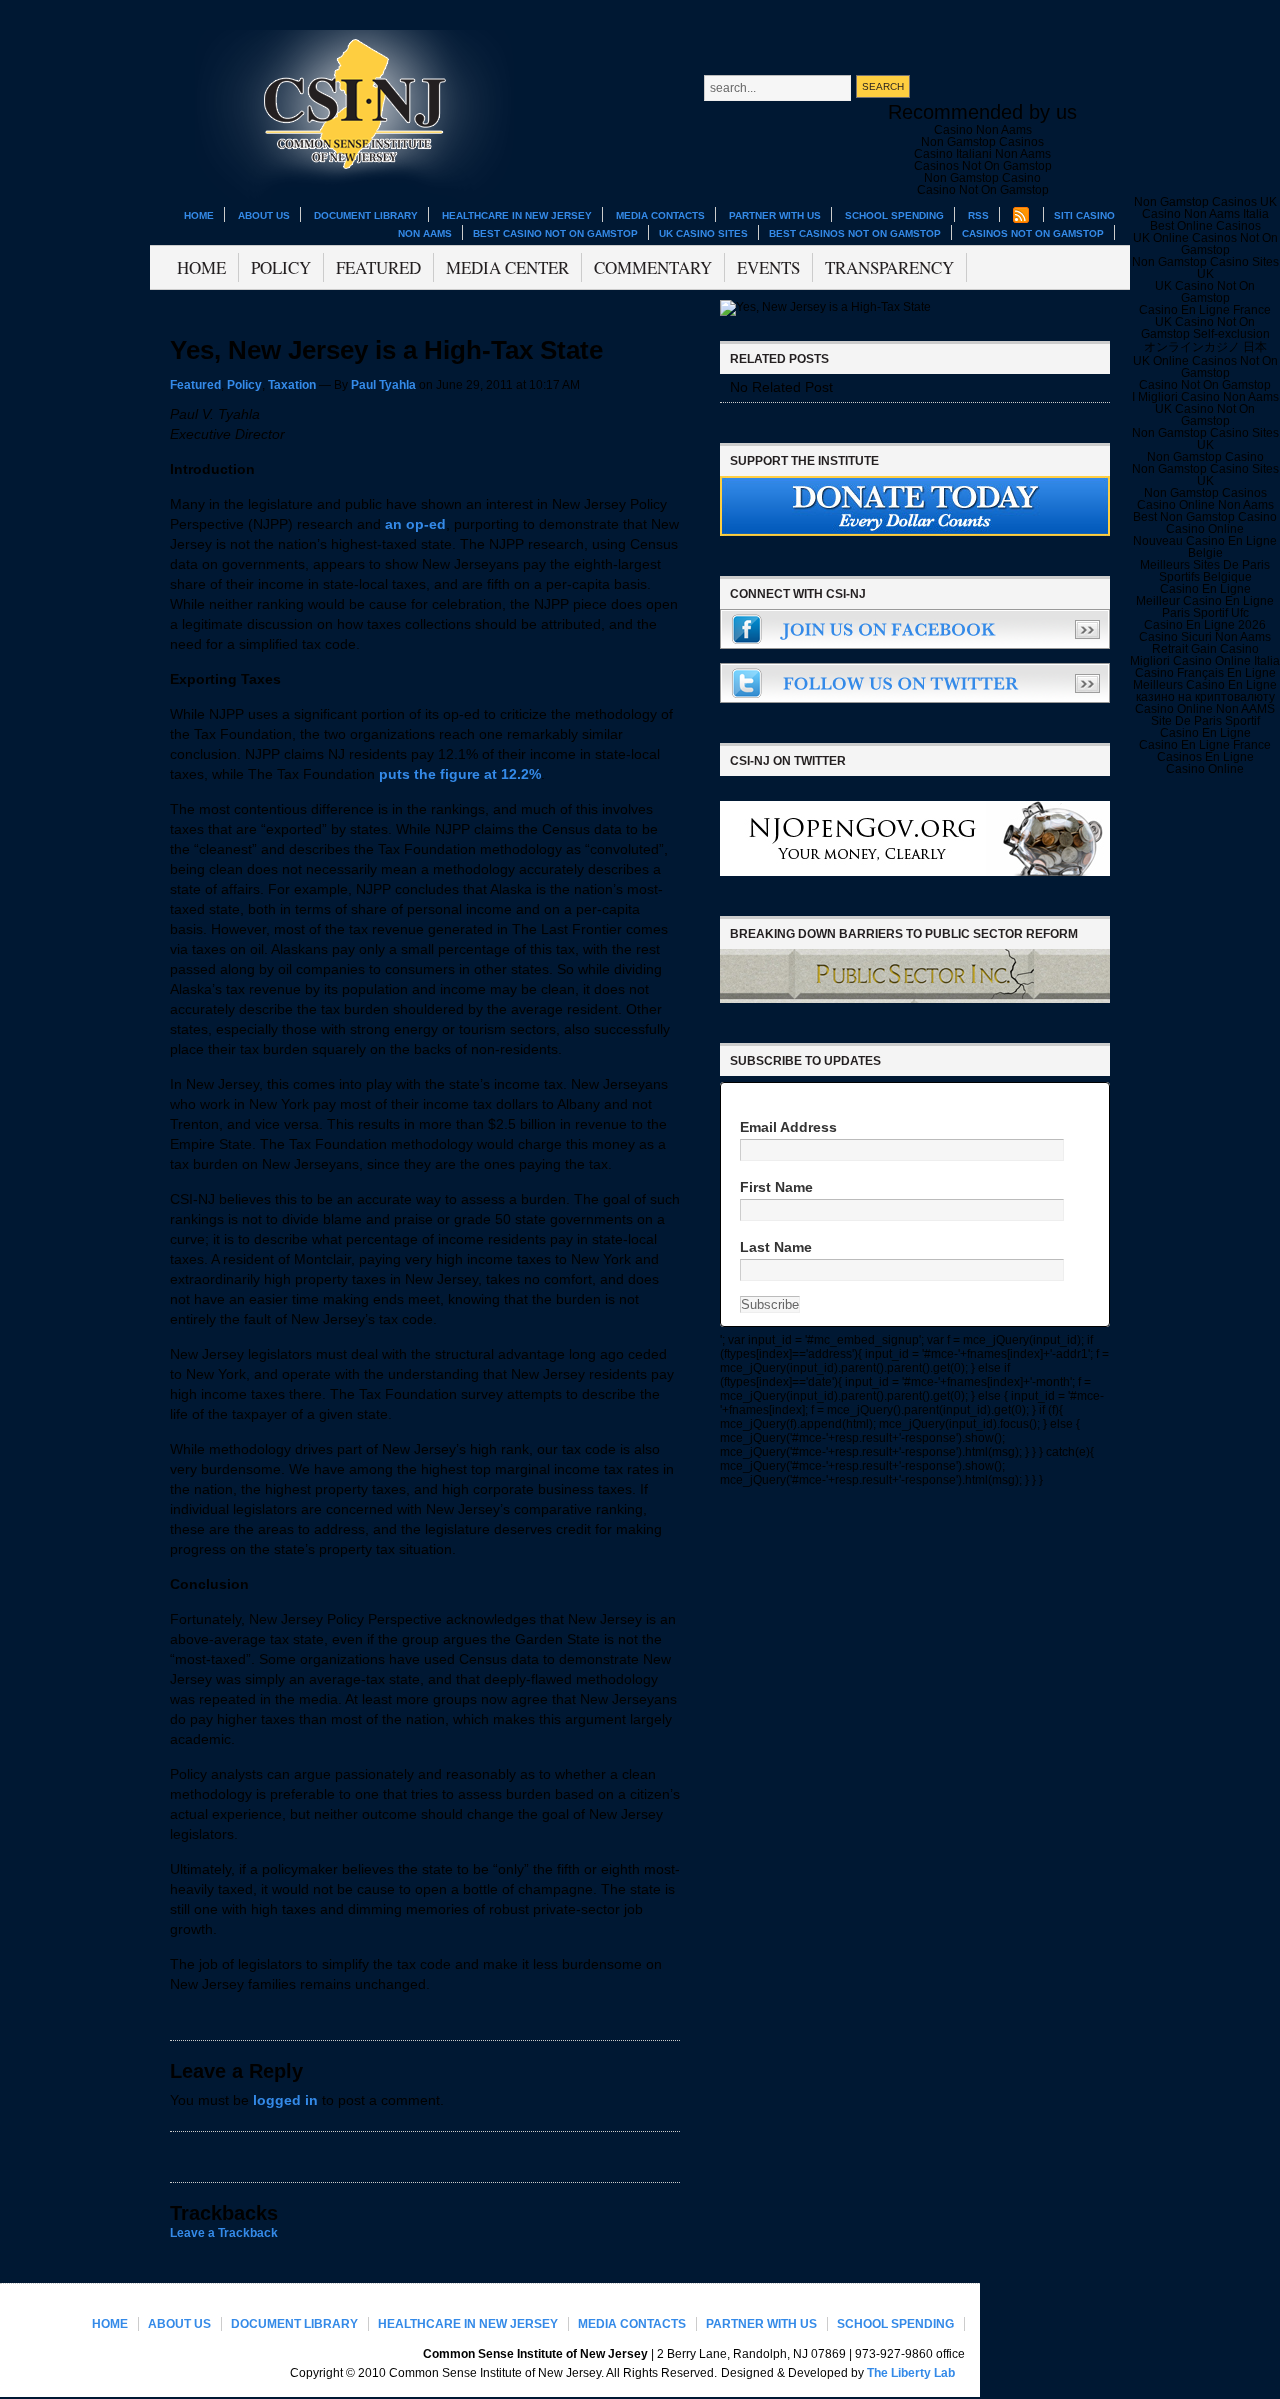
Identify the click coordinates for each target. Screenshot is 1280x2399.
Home (199, 215)
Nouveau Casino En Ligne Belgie (1205, 547)
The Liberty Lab (911, 2372)
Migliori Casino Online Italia (1205, 661)
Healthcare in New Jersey (517, 215)
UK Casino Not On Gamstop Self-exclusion (1205, 328)
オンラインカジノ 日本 (1205, 347)
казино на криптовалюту (1205, 697)
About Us (264, 215)
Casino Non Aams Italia (1205, 214)
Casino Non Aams (983, 130)
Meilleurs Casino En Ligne (1205, 685)
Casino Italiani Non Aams (982, 154)
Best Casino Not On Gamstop (555, 233)
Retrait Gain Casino (1205, 649)
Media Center (507, 267)
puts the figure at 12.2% (460, 774)
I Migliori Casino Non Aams (1205, 397)
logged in (285, 2100)
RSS (978, 215)
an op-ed (415, 524)
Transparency (889, 267)
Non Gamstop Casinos (982, 142)
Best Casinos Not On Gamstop (855, 233)
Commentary (653, 267)
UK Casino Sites (703, 233)
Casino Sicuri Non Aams (1205, 637)
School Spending (894, 215)
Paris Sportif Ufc (1205, 613)
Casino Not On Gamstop (983, 190)
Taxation (292, 385)
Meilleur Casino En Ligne (1205, 601)
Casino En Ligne (1205, 589)
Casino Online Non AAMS (1205, 709)
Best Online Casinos (1205, 226)
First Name (776, 1188)
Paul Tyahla (383, 385)
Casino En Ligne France (1205, 310)
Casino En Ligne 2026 (1205, 625)
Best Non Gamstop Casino (1205, 517)
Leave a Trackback (224, 2233)
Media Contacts (660, 215)
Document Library (366, 215)
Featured (378, 267)
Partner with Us (775, 215)
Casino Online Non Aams (1205, 505)
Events (768, 267)
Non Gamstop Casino (982, 178)
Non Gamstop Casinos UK (1205, 202)
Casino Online (1205, 529)
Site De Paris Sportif (1205, 721)
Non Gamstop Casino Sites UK (1205, 268)
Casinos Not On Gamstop (1033, 233)
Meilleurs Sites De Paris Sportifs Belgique (1205, 571)
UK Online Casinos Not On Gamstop (1205, 244)
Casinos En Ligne (1205, 757)
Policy (281, 267)
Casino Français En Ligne (1205, 673)
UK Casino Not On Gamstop (1205, 292)
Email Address (788, 1128)
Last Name (776, 1248)
